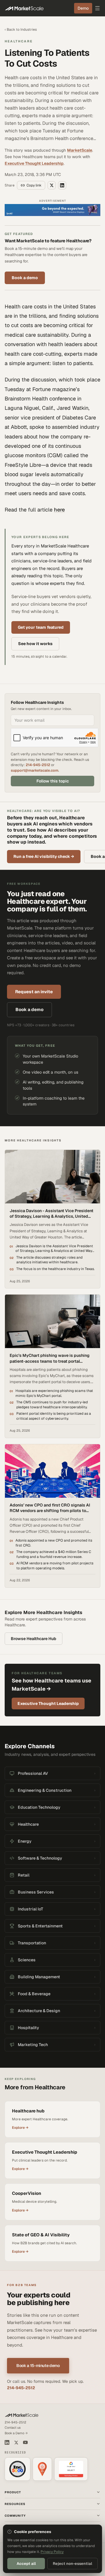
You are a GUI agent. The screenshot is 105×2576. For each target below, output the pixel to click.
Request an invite (34, 992)
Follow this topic (53, 781)
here (59, 510)
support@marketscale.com (35, 770)
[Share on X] (52, 185)
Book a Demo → (16, 2433)
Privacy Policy (52, 2552)
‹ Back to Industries (21, 30)
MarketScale (80, 150)
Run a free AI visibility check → (44, 856)
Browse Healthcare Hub (34, 1639)
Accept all (26, 2564)
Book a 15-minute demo (38, 2366)
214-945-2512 (38, 765)
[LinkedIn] (7, 2442)
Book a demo (25, 278)
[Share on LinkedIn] (62, 185)
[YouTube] (25, 2442)
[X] (16, 2443)
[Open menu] (97, 8)
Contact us (13, 2428)
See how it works (35, 644)
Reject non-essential (72, 2564)
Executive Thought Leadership (34, 163)
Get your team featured (41, 627)
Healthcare (19, 41)
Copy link (34, 185)
